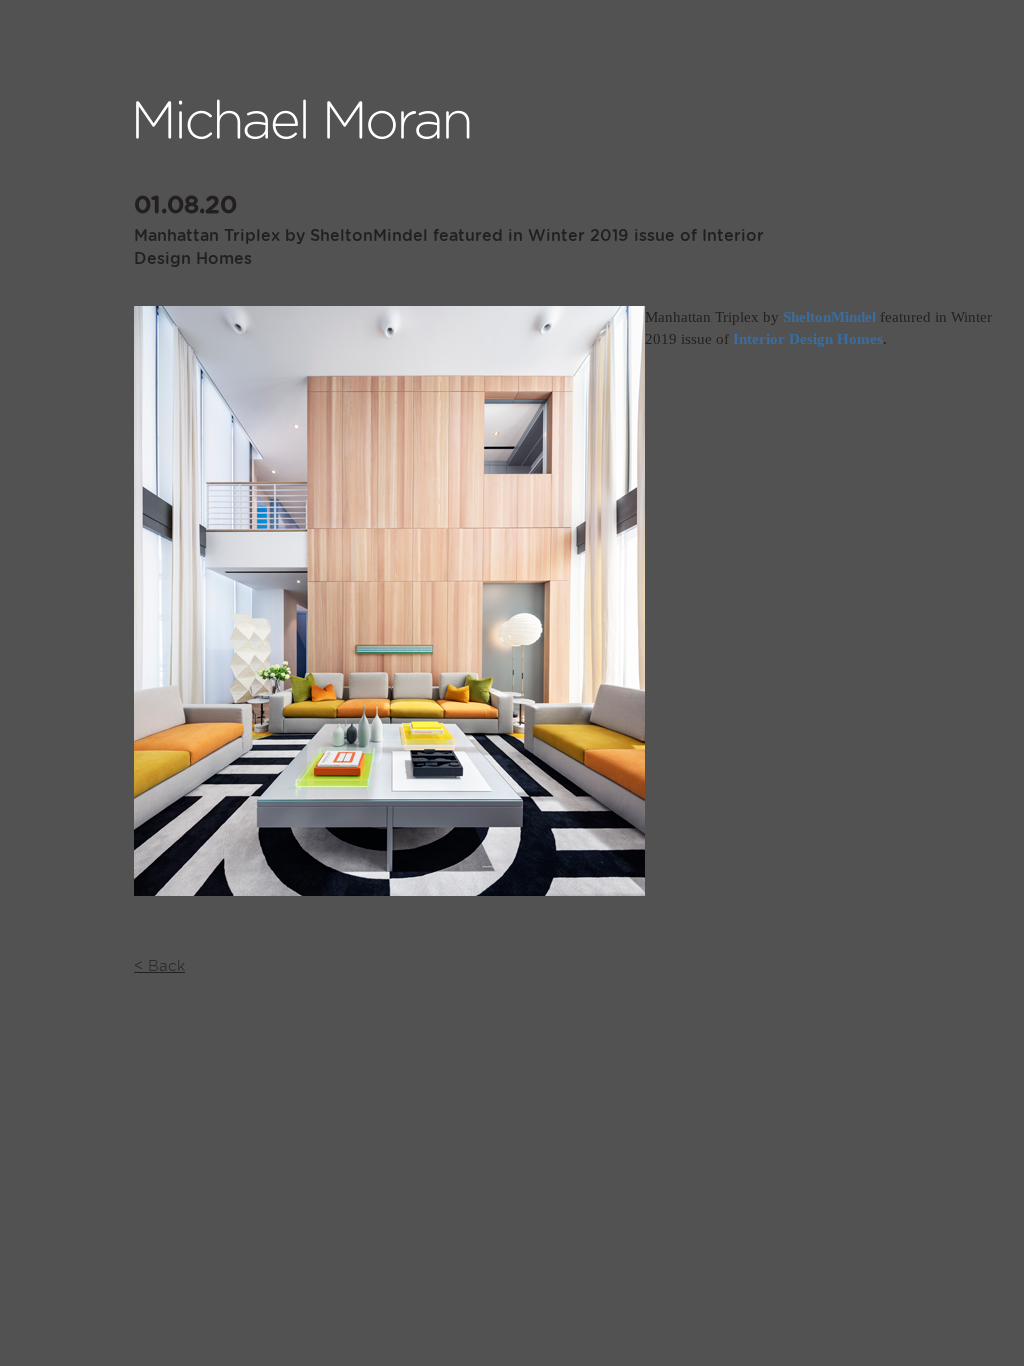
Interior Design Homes (808, 339)
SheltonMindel (829, 317)
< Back (159, 966)
